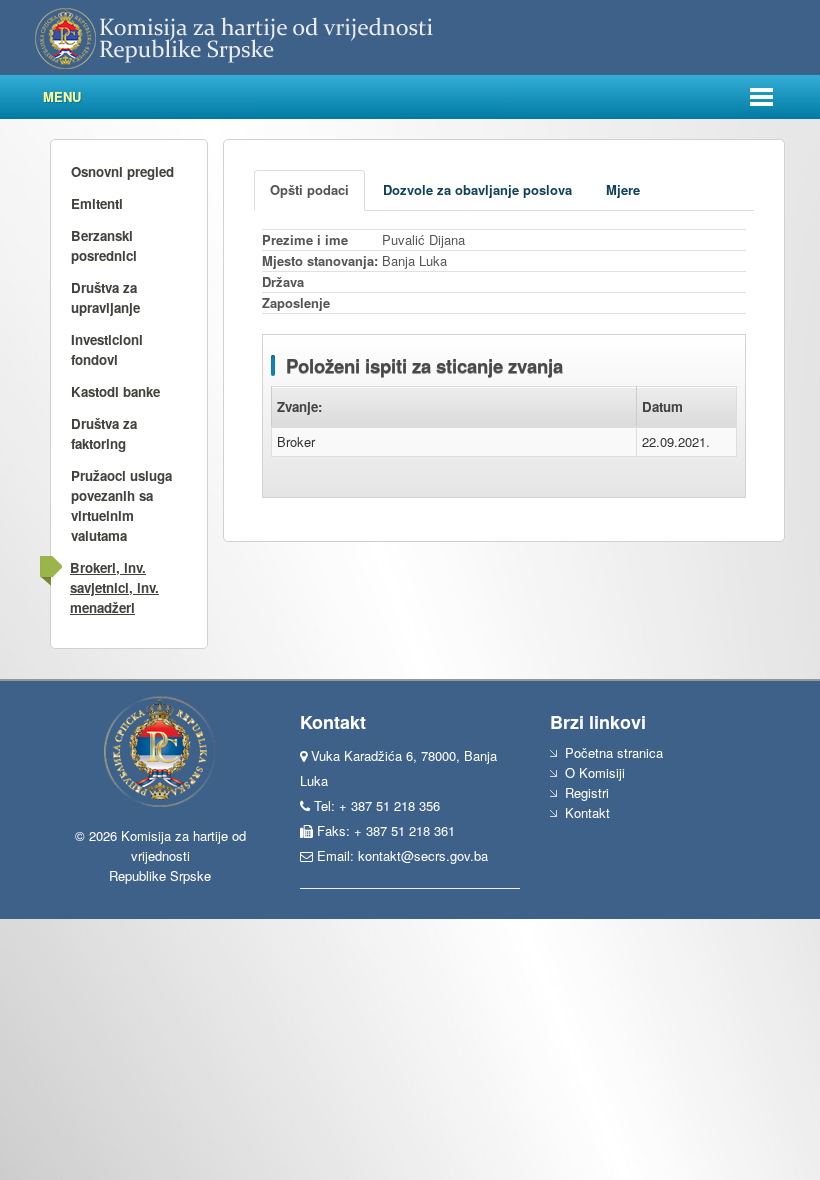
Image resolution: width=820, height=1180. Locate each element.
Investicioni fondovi (107, 349)
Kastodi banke (115, 391)
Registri (587, 792)
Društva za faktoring (104, 433)
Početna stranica (614, 752)
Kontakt (587, 812)
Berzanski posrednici (104, 245)
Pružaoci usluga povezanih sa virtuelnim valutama (121, 505)
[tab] (309, 190)
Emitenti (97, 203)
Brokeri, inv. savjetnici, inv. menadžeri (114, 587)
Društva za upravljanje (105, 297)
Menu (62, 96)
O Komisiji (595, 772)
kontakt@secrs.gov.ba (423, 855)
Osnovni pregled (122, 171)
